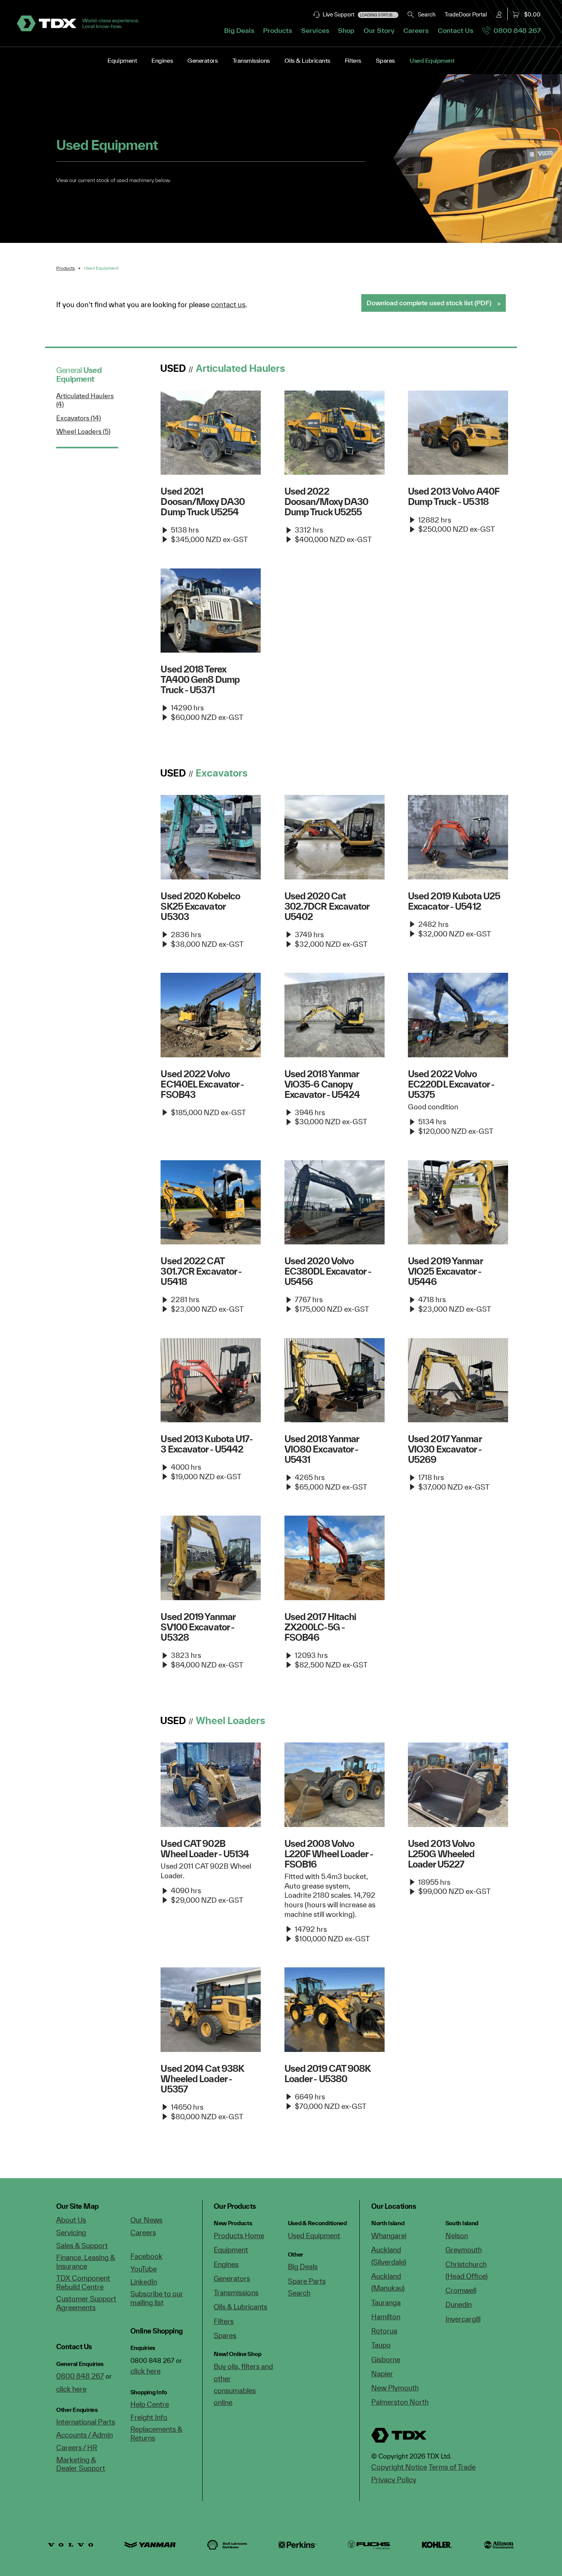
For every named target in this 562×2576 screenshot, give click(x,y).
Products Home (239, 2236)
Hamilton (386, 2317)
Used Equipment (432, 60)
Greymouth (464, 2250)
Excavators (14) (79, 418)
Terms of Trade (452, 2467)
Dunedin (459, 2304)
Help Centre (150, 2404)
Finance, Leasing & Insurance (86, 2262)
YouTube (144, 2269)
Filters (353, 60)
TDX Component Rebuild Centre (83, 2282)
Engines (162, 60)
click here (71, 2389)
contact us (228, 304)
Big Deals (239, 30)
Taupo (381, 2345)
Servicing (71, 2232)
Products (66, 268)
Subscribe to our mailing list (157, 2298)
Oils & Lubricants (307, 60)
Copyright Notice (399, 2467)
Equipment (122, 60)
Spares (385, 60)
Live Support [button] (358, 14)
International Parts (86, 2422)
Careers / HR (77, 2447)
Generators (202, 60)
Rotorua (384, 2331)
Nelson (457, 2236)
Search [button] (425, 14)
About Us (71, 2220)
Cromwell (461, 2290)
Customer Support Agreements (86, 2303)
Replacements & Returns (156, 2434)
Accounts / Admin (84, 2435)
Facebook (146, 2256)
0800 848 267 (516, 30)
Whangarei (389, 2236)
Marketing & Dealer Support (81, 2464)
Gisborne (386, 2359)
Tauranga (386, 2302)
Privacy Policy (394, 2480)
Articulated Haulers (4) (85, 400)
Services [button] (315, 30)
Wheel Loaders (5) (83, 431)
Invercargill (463, 2319)
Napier (382, 2374)
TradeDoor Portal (466, 14)
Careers (416, 30)
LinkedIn (144, 2282)
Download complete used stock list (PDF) (429, 303)
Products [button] (278, 30)
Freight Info (149, 2417)
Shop (346, 30)
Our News (146, 2220)
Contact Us (456, 30)
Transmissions (251, 60)
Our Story (379, 30)
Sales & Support (82, 2245)
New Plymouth (395, 2388)
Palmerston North (400, 2402)
